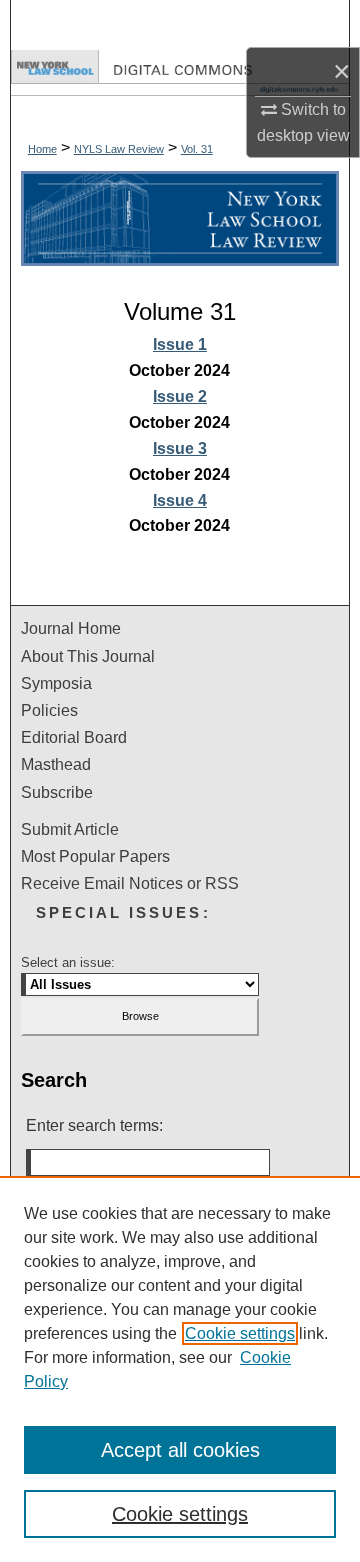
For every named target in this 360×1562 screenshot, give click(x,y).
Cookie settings (240, 1333)
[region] (180, 1369)
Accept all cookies (180, 1450)
